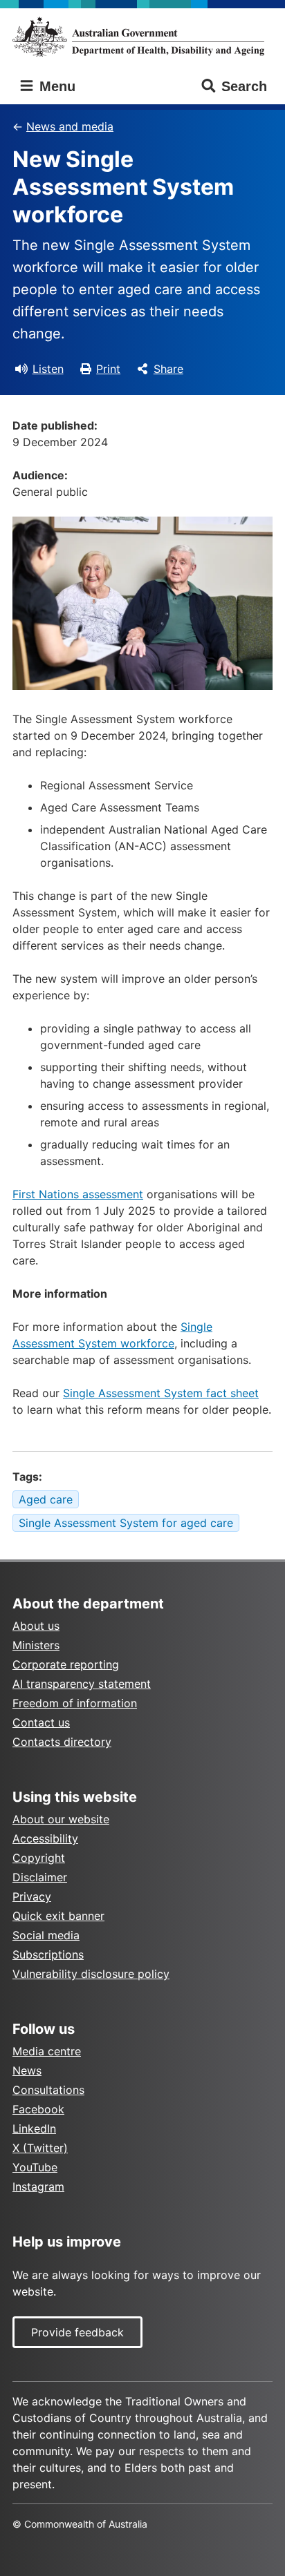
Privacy (32, 1896)
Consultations (48, 2090)
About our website (61, 1819)
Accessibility (45, 1838)
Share (168, 369)
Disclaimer (40, 1877)
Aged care (46, 1499)
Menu (55, 86)
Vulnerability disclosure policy (91, 1974)
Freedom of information (75, 1703)
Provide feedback (77, 2332)
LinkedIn (34, 2128)
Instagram (38, 2186)
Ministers (36, 1645)
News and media (70, 126)
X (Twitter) (40, 2148)
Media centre (47, 2051)
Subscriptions (48, 1954)
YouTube (35, 2167)
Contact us (41, 1722)
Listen (48, 369)
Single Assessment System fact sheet (161, 1393)
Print (108, 369)
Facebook (38, 2109)
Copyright (39, 1858)
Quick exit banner (58, 1916)
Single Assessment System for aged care (126, 1523)
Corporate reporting (66, 1664)
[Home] (142, 37)
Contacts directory (62, 1742)
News (27, 2070)
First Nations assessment (78, 1194)
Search (244, 86)
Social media (46, 1935)
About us (36, 1626)
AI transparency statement (82, 1684)
